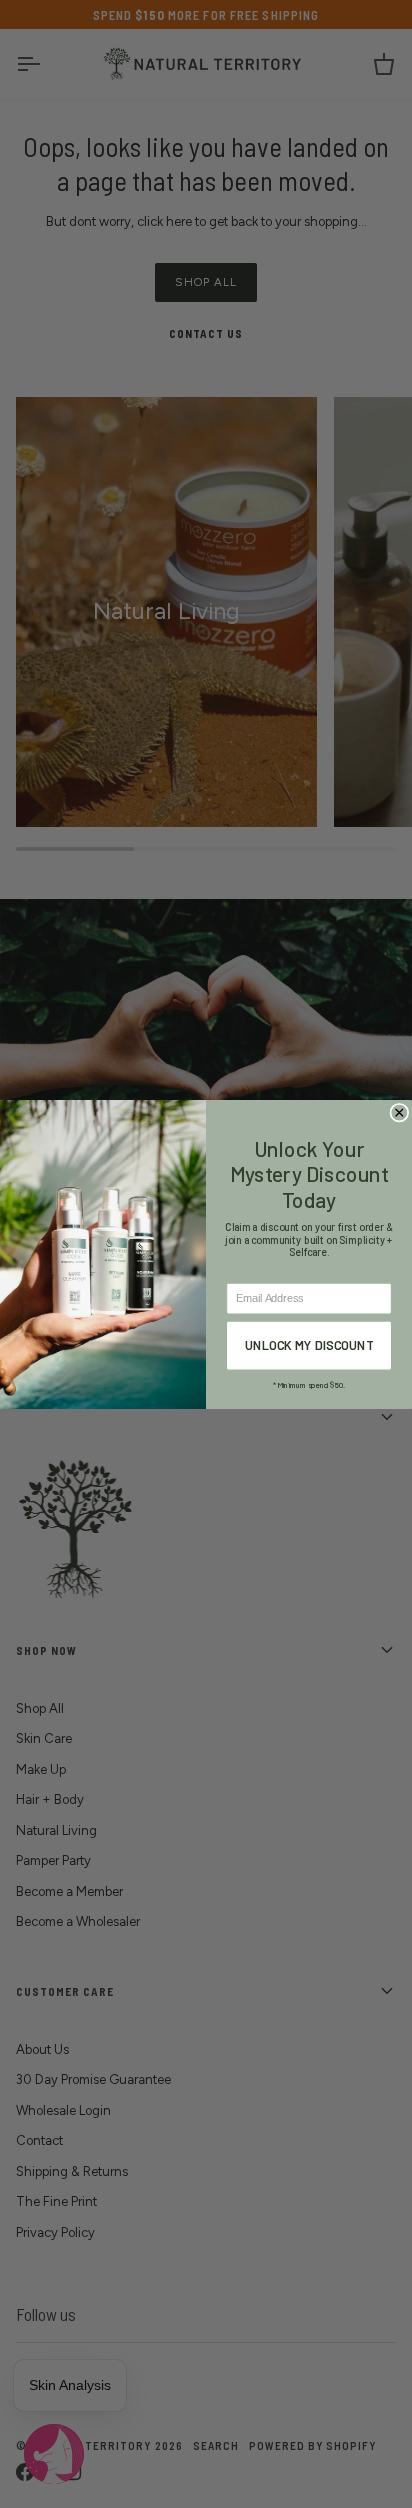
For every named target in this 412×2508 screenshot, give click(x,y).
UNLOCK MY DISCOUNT (309, 1344)
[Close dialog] (399, 1112)
